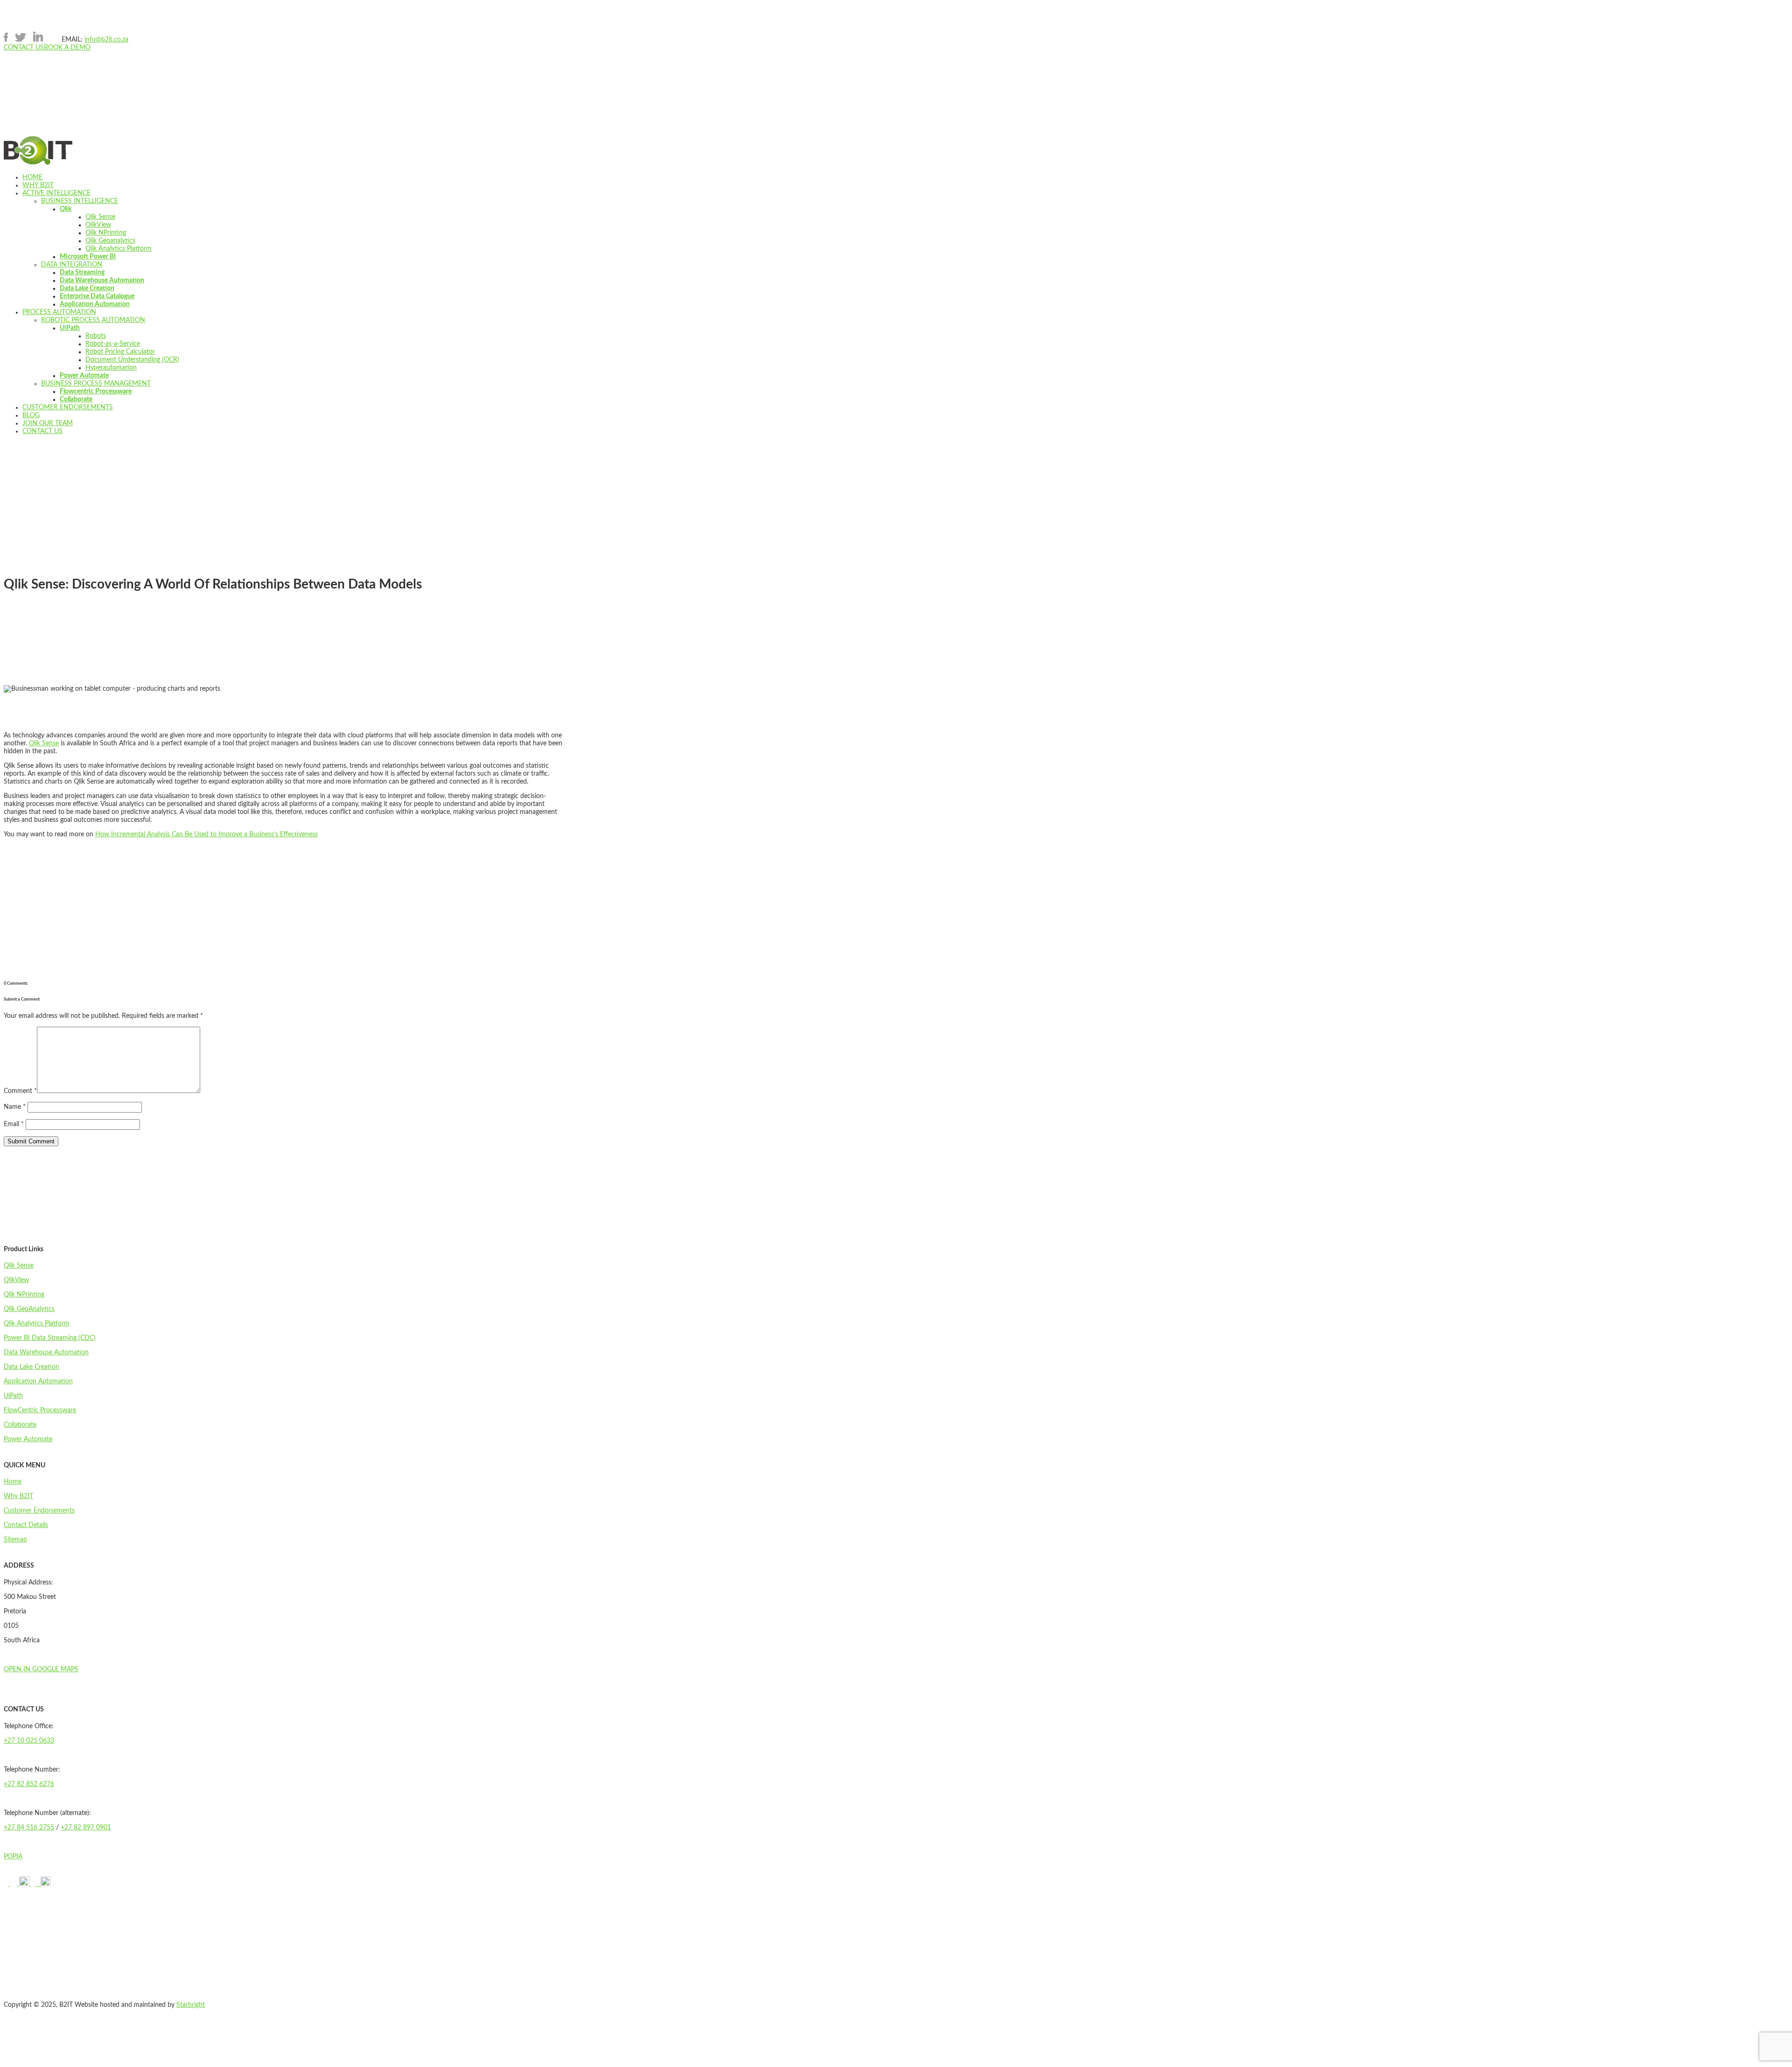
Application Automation (95, 304)
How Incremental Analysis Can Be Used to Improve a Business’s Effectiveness (206, 834)
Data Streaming (82, 273)
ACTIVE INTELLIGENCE (56, 193)
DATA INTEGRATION (72, 265)
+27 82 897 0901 (86, 1828)
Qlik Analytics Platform (119, 249)
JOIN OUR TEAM (48, 423)
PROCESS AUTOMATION (59, 312)
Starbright (191, 2005)
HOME (32, 177)
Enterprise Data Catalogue (97, 296)
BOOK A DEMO (67, 48)
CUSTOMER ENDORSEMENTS (68, 407)
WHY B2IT (38, 185)
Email (14, 1124)
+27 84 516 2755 (29, 1828)
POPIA (13, 1857)
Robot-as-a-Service (113, 344)
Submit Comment (31, 1141)
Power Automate (84, 376)
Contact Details (26, 1525)
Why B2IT (18, 1496)
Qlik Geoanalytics (110, 241)
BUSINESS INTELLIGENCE (80, 201)
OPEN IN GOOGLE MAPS (41, 1669)
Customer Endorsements (39, 1511)
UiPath (70, 328)
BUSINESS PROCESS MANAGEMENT (96, 384)
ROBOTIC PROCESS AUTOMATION (93, 320)
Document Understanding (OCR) (132, 360)
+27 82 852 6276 (29, 1784)
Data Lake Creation (87, 288)
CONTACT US (24, 48)
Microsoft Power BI (88, 257)
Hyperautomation (111, 368)
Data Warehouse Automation (102, 280)
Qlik (66, 209)
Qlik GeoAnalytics (29, 1309)
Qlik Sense (100, 217)
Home (13, 1482)
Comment (20, 1091)
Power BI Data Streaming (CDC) (50, 1338)
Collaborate (76, 399)
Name (15, 1107)
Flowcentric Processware (96, 392)
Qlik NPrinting (106, 233)
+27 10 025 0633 (29, 1741)
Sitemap (15, 1540)
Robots (96, 336)
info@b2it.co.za (106, 40)
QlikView (98, 225)
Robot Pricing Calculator (120, 352)
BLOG (31, 415)
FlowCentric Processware (40, 1410)
